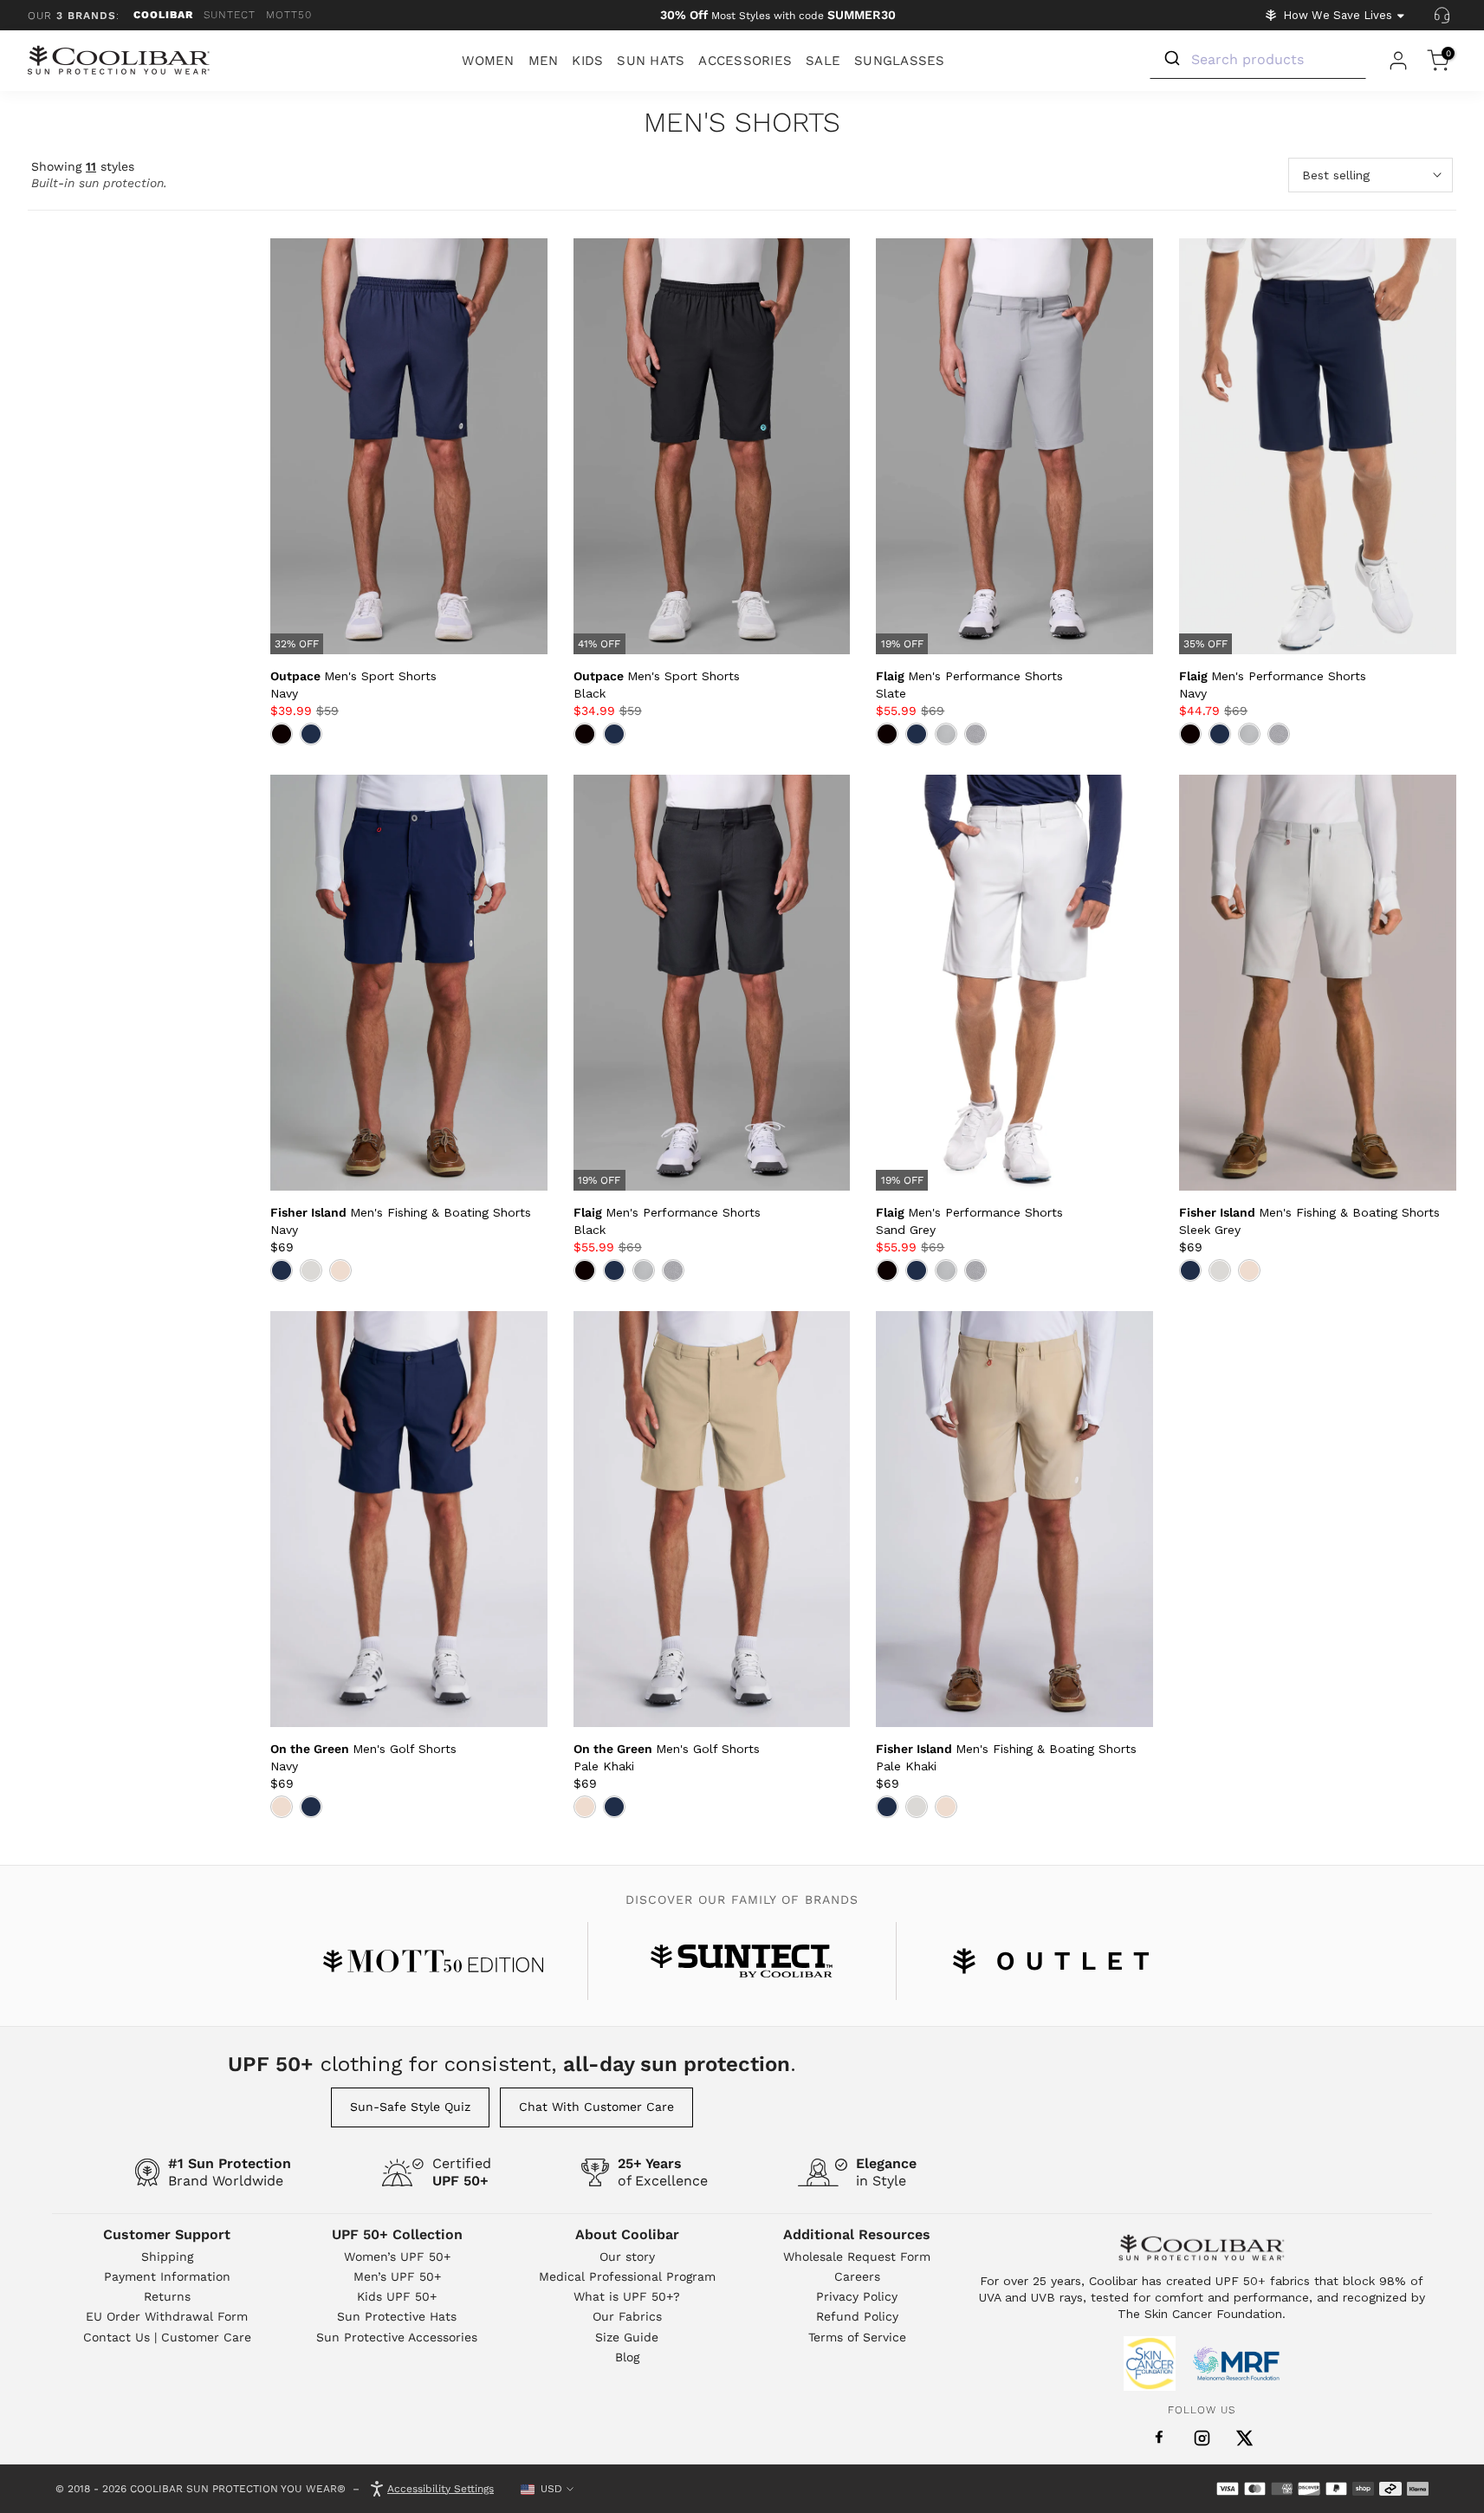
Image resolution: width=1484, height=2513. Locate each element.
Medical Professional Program (627, 2276)
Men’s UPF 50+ (397, 2276)
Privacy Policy (857, 2296)
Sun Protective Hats (397, 2316)
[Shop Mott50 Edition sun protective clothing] (433, 1961)
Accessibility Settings (441, 2489)
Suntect (230, 15)
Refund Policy (857, 2316)
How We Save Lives (1338, 15)
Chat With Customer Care (596, 2107)
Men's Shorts (742, 123)
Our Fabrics (627, 2316)
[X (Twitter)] (1244, 2438)
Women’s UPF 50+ (397, 2257)
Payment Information (167, 2276)
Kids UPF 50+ (397, 2296)
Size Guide (627, 2337)
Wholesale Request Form (857, 2257)
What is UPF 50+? (627, 2296)
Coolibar (163, 15)
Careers (857, 2276)
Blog (627, 2357)
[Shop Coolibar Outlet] (1051, 1961)
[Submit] (1171, 59)
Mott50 (289, 15)
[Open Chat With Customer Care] (1442, 16)
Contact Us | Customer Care (167, 2337)
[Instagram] (1202, 2438)
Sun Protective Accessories (397, 2337)
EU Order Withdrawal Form (167, 2316)
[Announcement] (778, 16)
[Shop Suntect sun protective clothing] (742, 1961)
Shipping (167, 2257)
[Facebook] (1159, 2438)
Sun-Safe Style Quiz (410, 2107)
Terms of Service (857, 2337)
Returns (167, 2296)
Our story (627, 2257)
